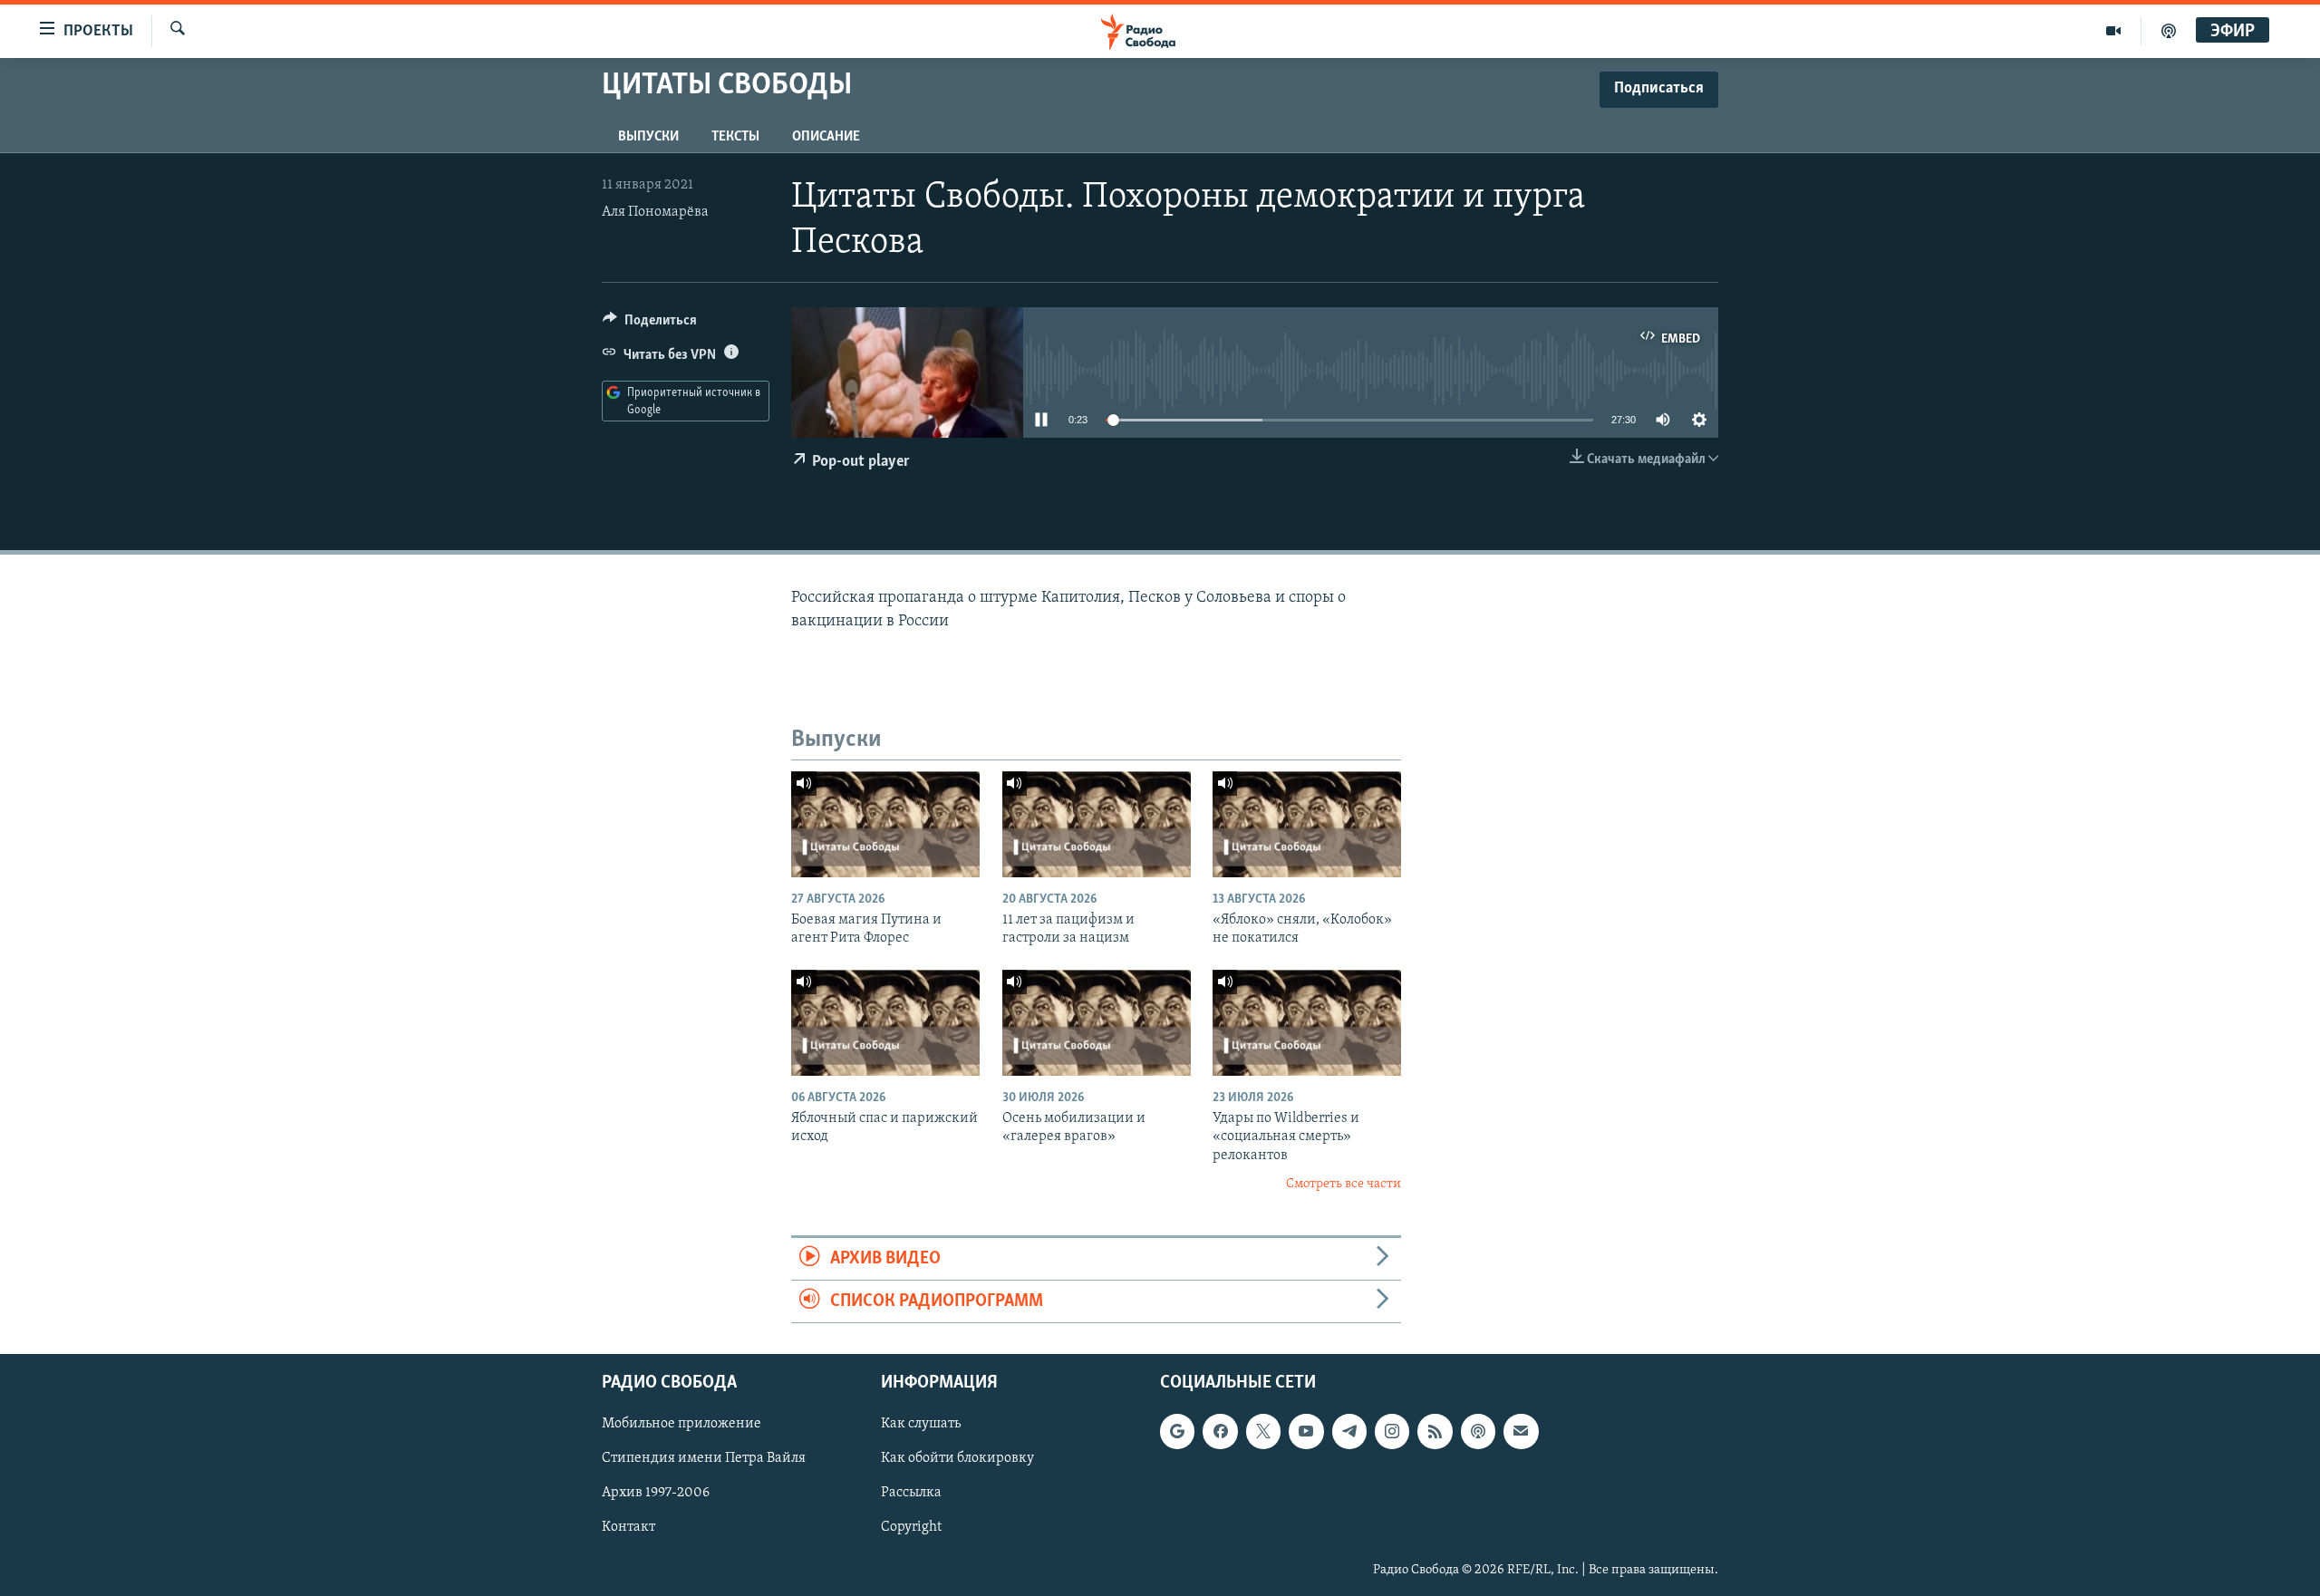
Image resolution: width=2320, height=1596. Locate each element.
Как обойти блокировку (957, 1459)
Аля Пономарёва (655, 212)
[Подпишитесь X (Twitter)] (1263, 1432)
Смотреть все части (1344, 1184)
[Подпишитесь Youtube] (1306, 1432)
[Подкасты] (1478, 1432)
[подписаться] (1521, 1432)
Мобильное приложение (681, 1425)
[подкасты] (2169, 31)
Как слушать (921, 1425)
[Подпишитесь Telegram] (1349, 1432)
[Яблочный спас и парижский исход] (885, 1023)
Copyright (911, 1528)
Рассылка (911, 1494)
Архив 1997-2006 (656, 1494)
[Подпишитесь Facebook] (1220, 1432)
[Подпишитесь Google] (1177, 1432)
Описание (826, 137)
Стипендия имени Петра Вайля (704, 1459)
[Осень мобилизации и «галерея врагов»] (1097, 1023)
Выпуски (648, 137)
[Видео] (2114, 31)
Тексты (735, 137)
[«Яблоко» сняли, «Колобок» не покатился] (1307, 824)
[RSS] (1435, 1432)
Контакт (628, 1528)
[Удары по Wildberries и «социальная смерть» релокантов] (1307, 1023)
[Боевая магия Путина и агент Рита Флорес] (885, 824)
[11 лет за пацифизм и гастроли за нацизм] (1097, 824)
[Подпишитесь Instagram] (1392, 1432)
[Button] (650, 324)
